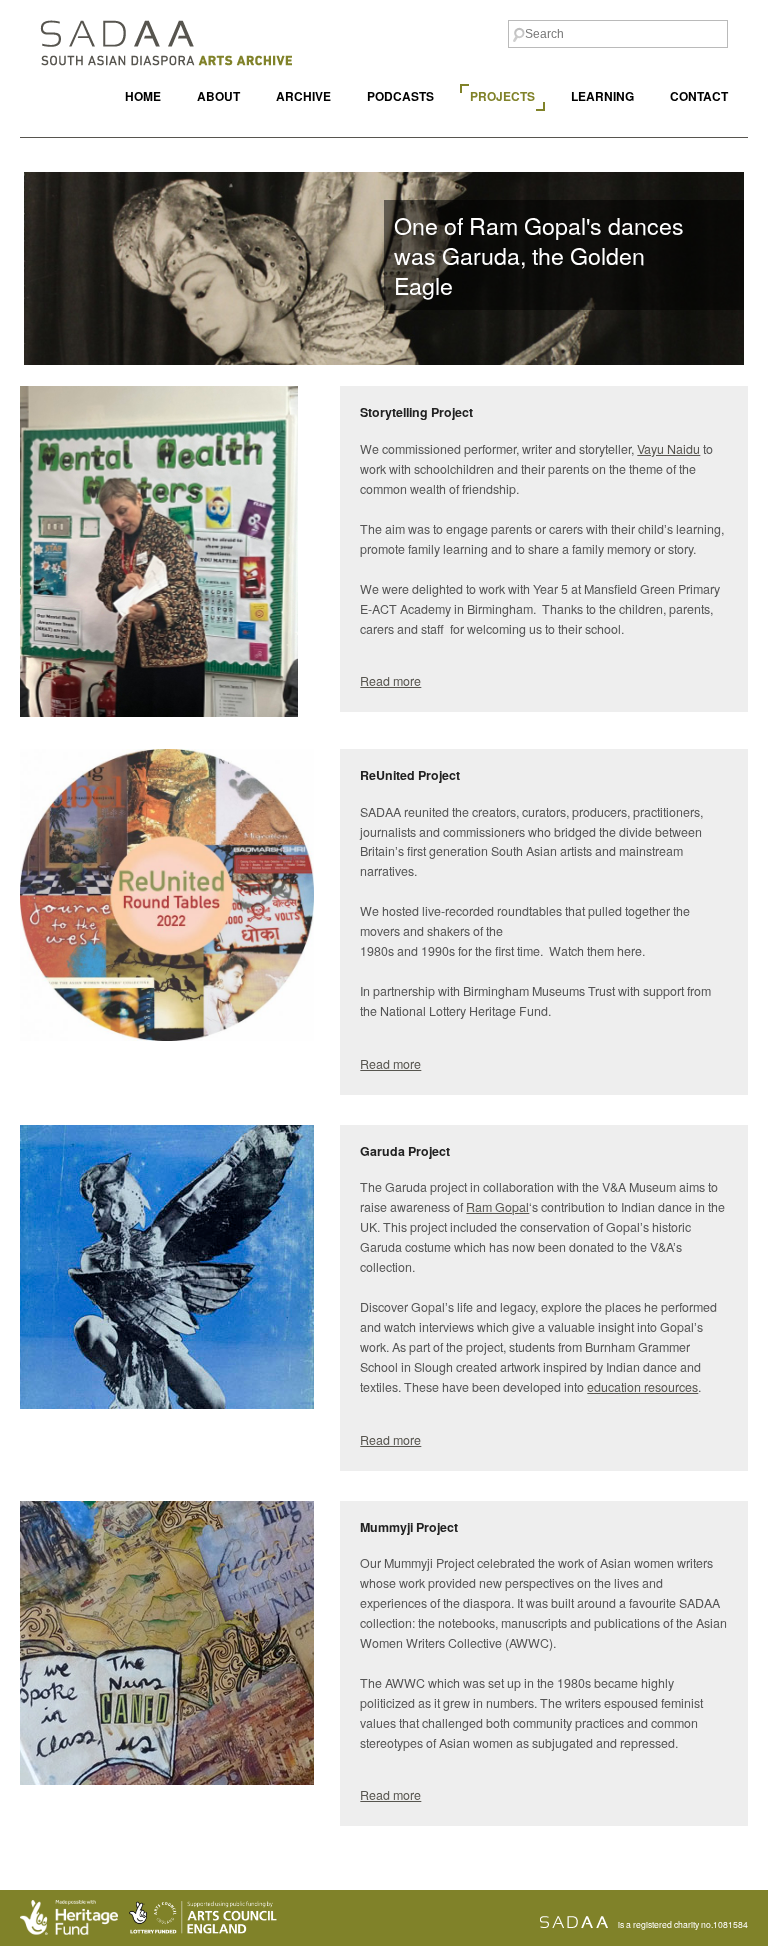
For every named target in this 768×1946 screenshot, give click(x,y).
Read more (390, 681)
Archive (303, 96)
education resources (642, 1387)
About (218, 96)
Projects (502, 96)
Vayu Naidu (668, 449)
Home (143, 96)
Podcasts (400, 96)
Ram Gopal (497, 1207)
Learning (602, 96)
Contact (699, 96)
